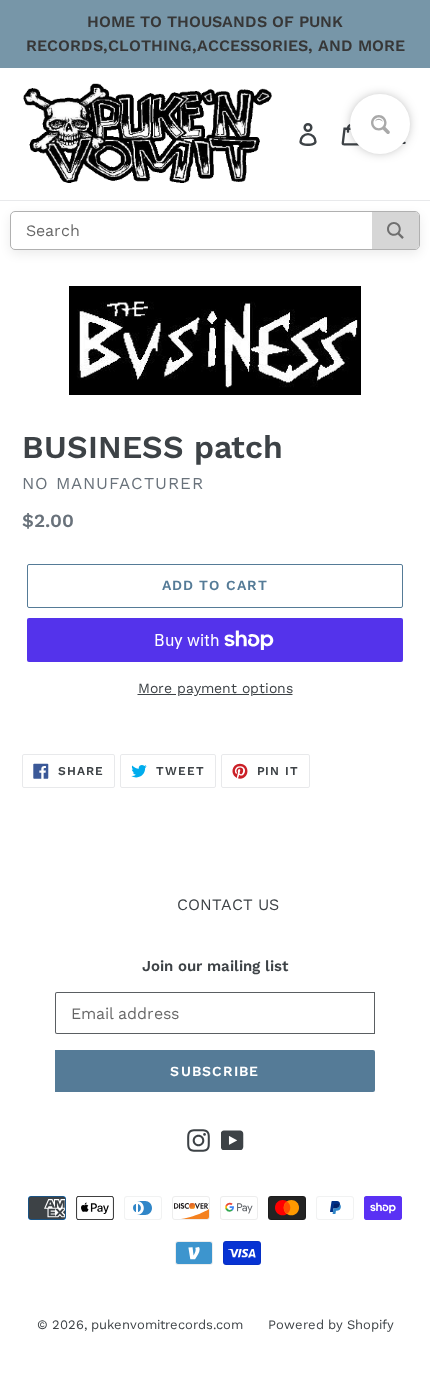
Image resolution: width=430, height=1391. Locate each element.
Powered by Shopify (331, 1324)
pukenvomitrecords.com (167, 1324)
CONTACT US (228, 904)
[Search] (395, 230)
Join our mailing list (215, 966)
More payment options (215, 688)
